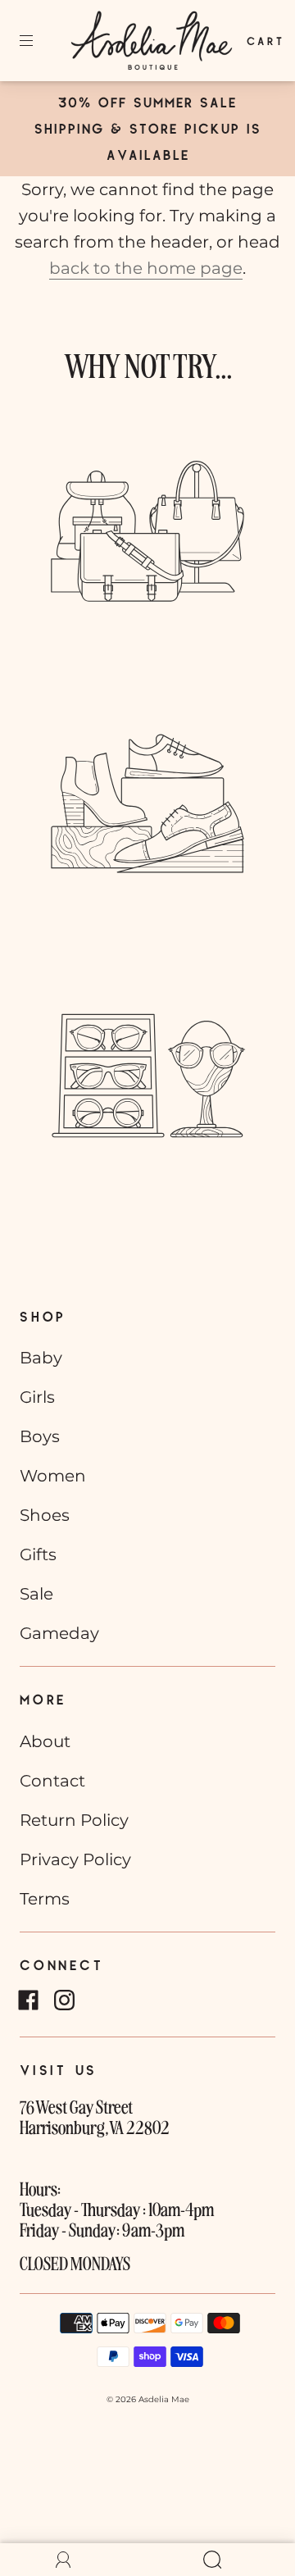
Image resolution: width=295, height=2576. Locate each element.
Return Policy (74, 1820)
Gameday (59, 1633)
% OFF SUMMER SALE (158, 102)
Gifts (38, 1554)
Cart (265, 41)
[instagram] (64, 2000)
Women (53, 1476)
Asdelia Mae (164, 2399)
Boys (40, 1436)
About (45, 1741)
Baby (41, 1358)
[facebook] (28, 2000)
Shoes (45, 1515)
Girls (37, 1397)
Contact (52, 1781)
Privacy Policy (75, 1859)
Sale (36, 1594)
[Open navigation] (38, 41)
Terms (45, 1899)
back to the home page (146, 268)
